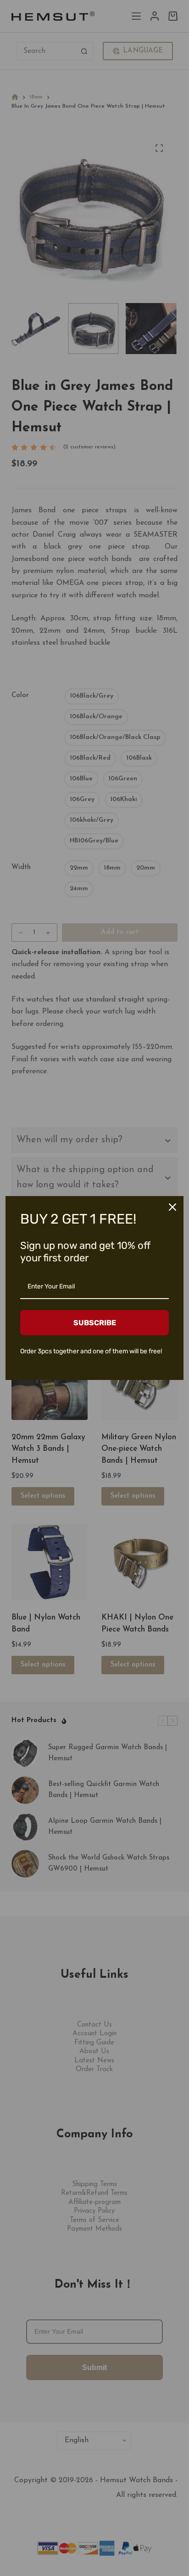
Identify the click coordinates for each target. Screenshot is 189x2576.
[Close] (172, 1207)
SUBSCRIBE (95, 1323)
